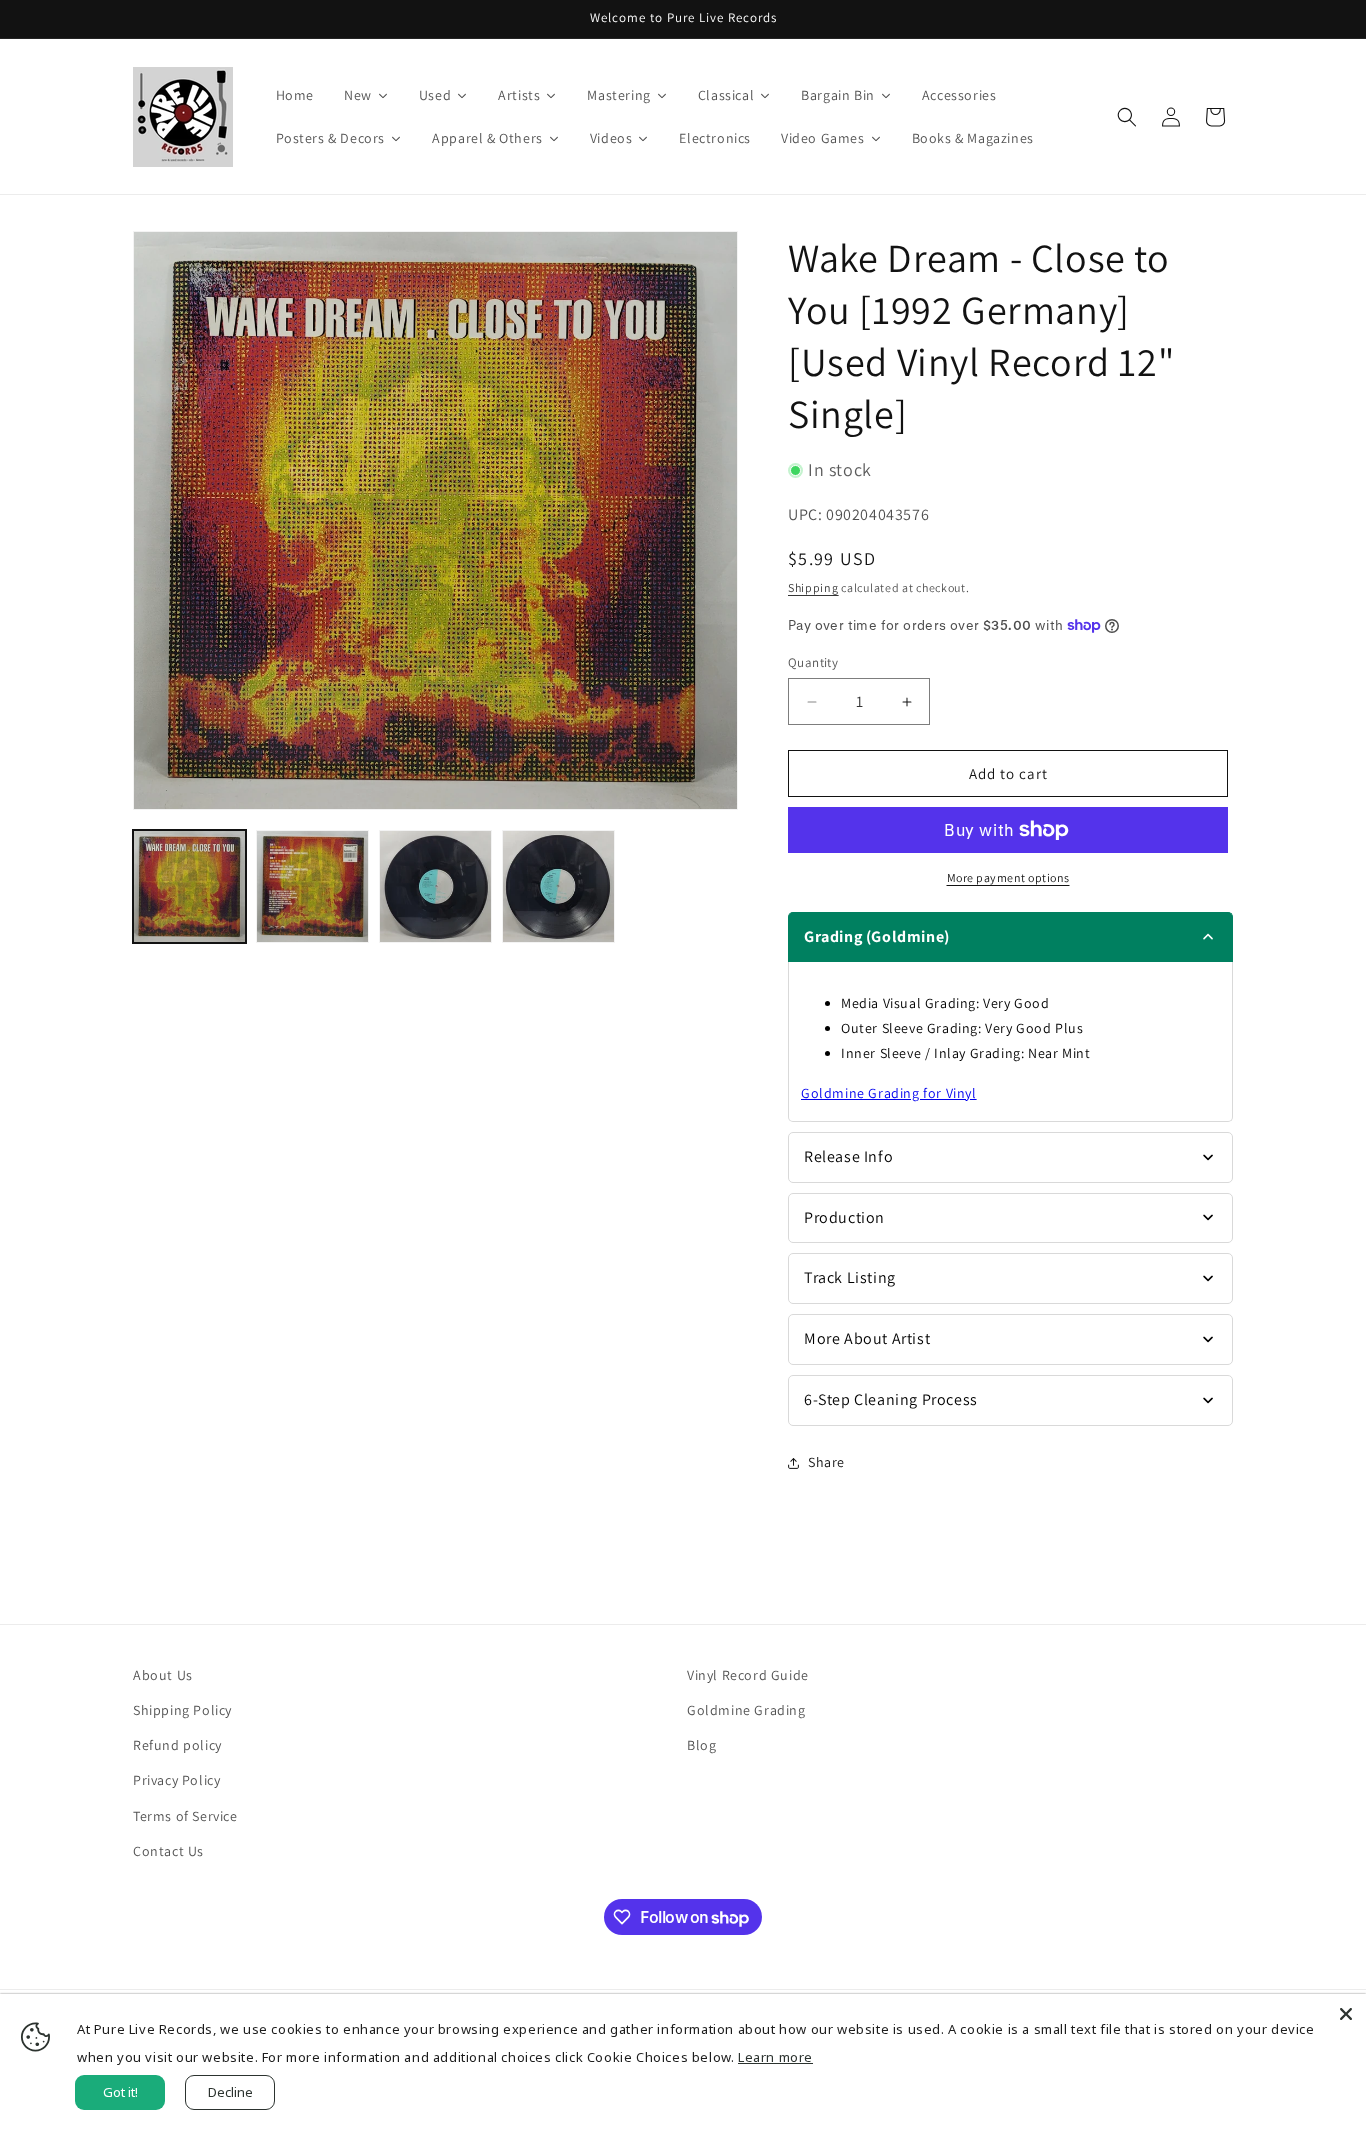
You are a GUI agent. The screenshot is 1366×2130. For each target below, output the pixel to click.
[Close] (1346, 2014)
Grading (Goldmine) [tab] (877, 936)
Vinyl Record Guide (748, 1675)
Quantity (813, 662)
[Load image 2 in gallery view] (312, 886)
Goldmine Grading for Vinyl (889, 1093)
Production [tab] (844, 1217)
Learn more (775, 2057)
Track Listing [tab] (850, 1277)
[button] (1127, 117)
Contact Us (168, 1851)
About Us (163, 1675)
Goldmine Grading (746, 1710)
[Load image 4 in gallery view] (558, 886)
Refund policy (177, 1745)
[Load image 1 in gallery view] (189, 886)
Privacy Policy (176, 1780)
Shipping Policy (182, 1710)
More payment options (1008, 877)
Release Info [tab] (848, 1156)
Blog (701, 1745)
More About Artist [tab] (867, 1338)
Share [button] (826, 1462)
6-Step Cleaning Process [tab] (891, 1399)
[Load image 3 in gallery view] (435, 886)
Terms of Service (185, 1816)
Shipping (813, 587)
